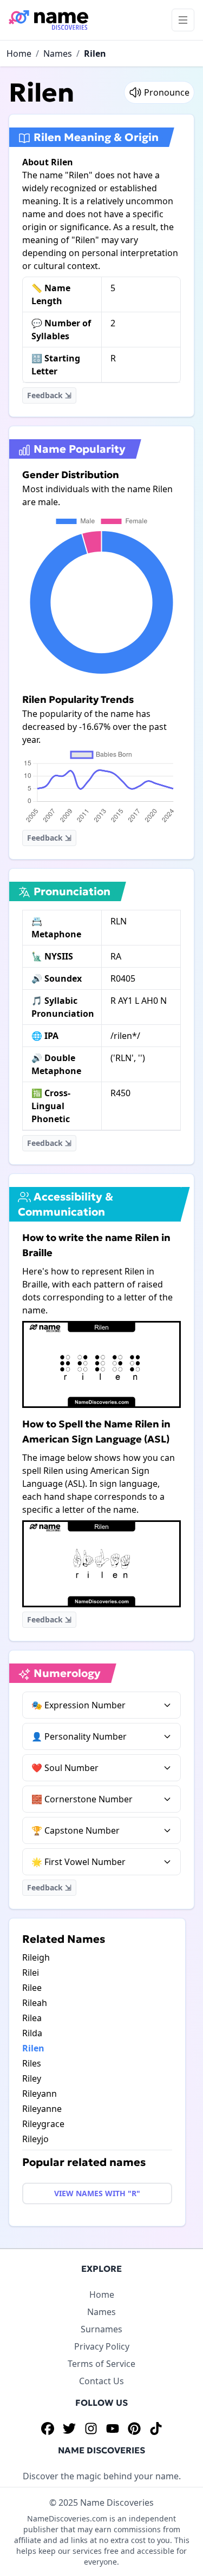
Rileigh (36, 1957)
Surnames (101, 2329)
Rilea (32, 2018)
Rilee (32, 1988)
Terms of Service (101, 2364)
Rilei (31, 1973)
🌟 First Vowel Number (78, 1862)
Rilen (95, 53)
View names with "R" (97, 2193)
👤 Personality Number (79, 1736)
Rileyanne (42, 2109)
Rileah (35, 2003)
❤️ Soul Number (65, 1768)
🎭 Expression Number (78, 1705)
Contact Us (101, 2381)
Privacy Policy (102, 2346)
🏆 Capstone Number (76, 1830)
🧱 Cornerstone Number (82, 1799)
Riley (32, 2078)
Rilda (32, 2033)
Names (58, 53)
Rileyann (40, 2094)
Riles (32, 2063)
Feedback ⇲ (49, 395)
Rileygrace (43, 2124)
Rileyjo (35, 2139)
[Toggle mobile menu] (183, 20)
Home (19, 53)
